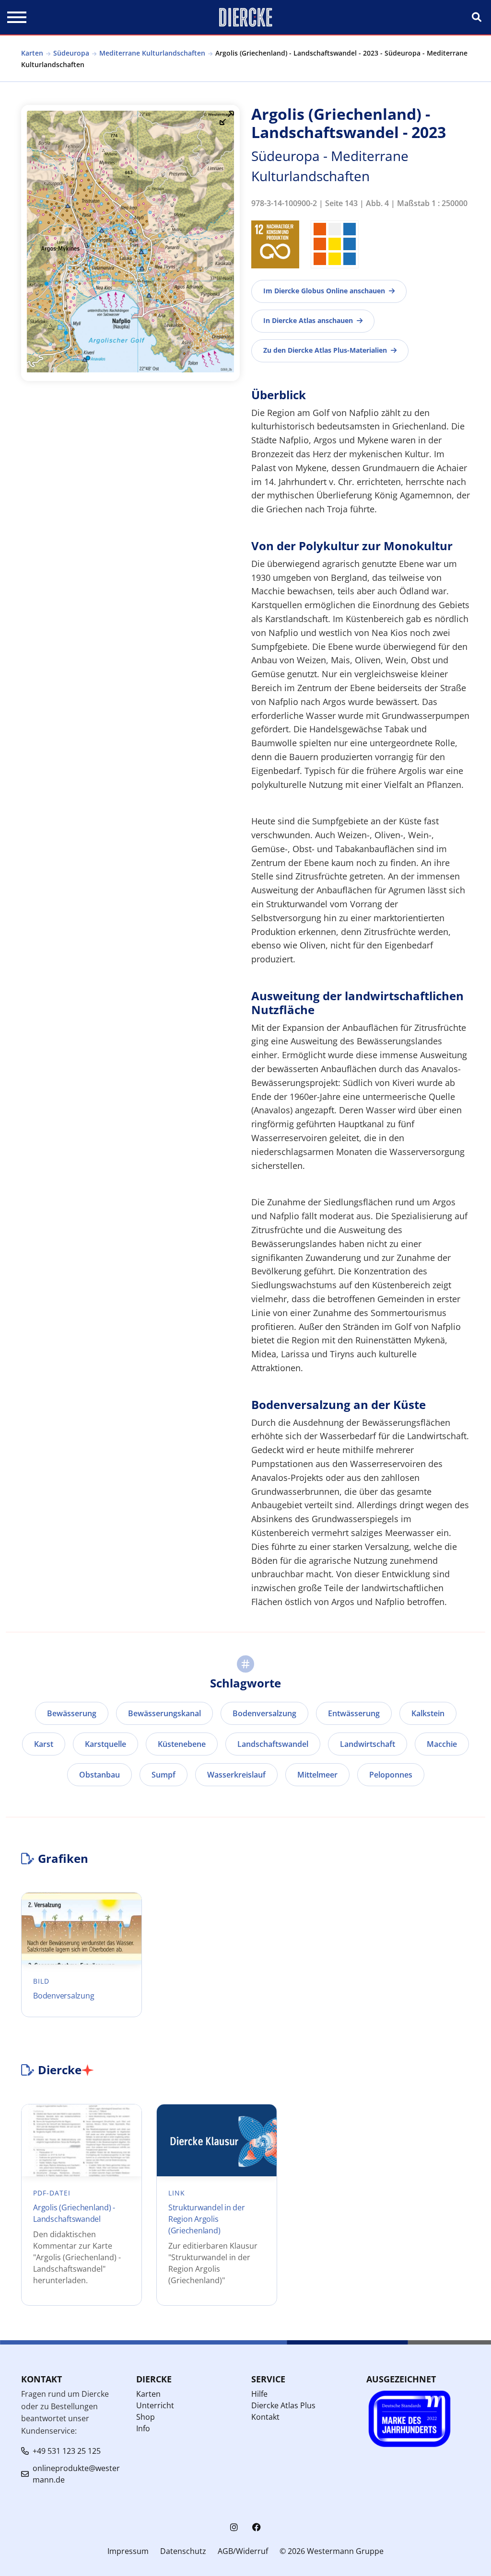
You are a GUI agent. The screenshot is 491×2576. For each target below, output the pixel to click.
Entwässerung (354, 1713)
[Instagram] (234, 2527)
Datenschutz (183, 2551)
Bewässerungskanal (164, 1713)
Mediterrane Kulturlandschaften (152, 53)
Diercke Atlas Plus (283, 2405)
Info (143, 2428)
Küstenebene (182, 1744)
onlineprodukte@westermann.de (76, 2474)
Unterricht (155, 2405)
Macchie (442, 1744)
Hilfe (259, 2394)
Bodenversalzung (264, 1713)
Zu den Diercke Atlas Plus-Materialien (325, 350)
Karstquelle (105, 1744)
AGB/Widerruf (243, 2551)
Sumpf (164, 1775)
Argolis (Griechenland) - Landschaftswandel (74, 2213)
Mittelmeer (317, 1775)
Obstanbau (99, 1775)
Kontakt (265, 2417)
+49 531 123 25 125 (67, 2451)
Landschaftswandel (273, 1744)
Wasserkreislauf (236, 1775)
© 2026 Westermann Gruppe (332, 2551)
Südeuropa (71, 53)
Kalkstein (428, 1713)
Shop (146, 2417)
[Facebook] (257, 2527)
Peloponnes (391, 1775)
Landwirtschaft (368, 1744)
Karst (44, 1744)
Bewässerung (72, 1713)
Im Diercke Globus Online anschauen (324, 291)
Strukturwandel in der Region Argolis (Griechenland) (207, 2219)
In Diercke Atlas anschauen (308, 320)
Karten (32, 53)
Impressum (128, 2551)
